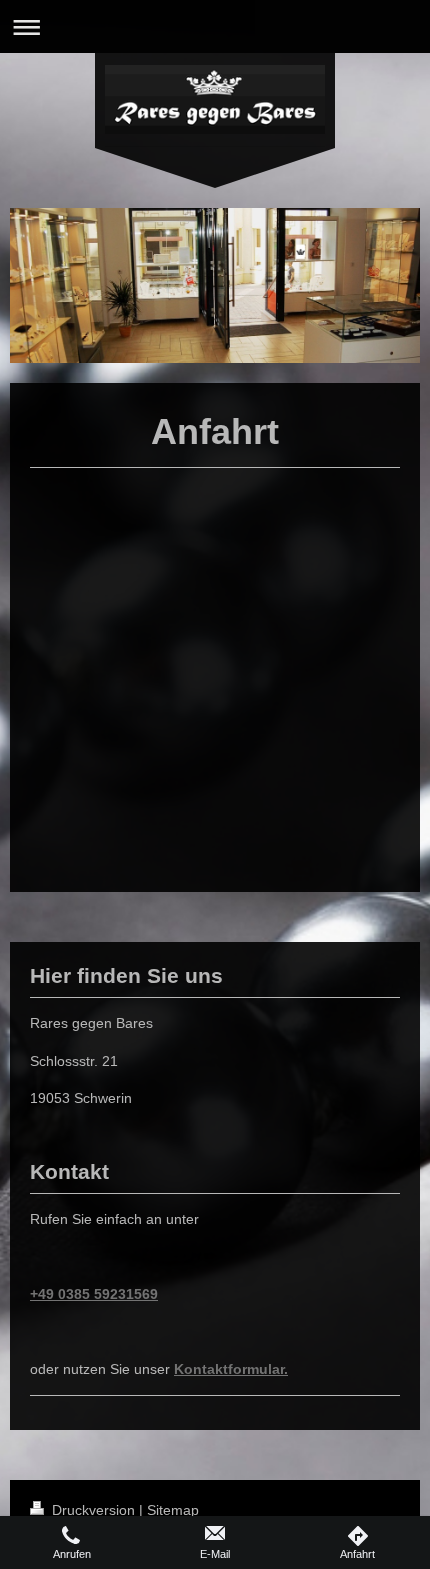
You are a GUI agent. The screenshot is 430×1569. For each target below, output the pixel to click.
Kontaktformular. (231, 1369)
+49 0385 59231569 (94, 1294)
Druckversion (93, 1510)
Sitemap (173, 1510)
